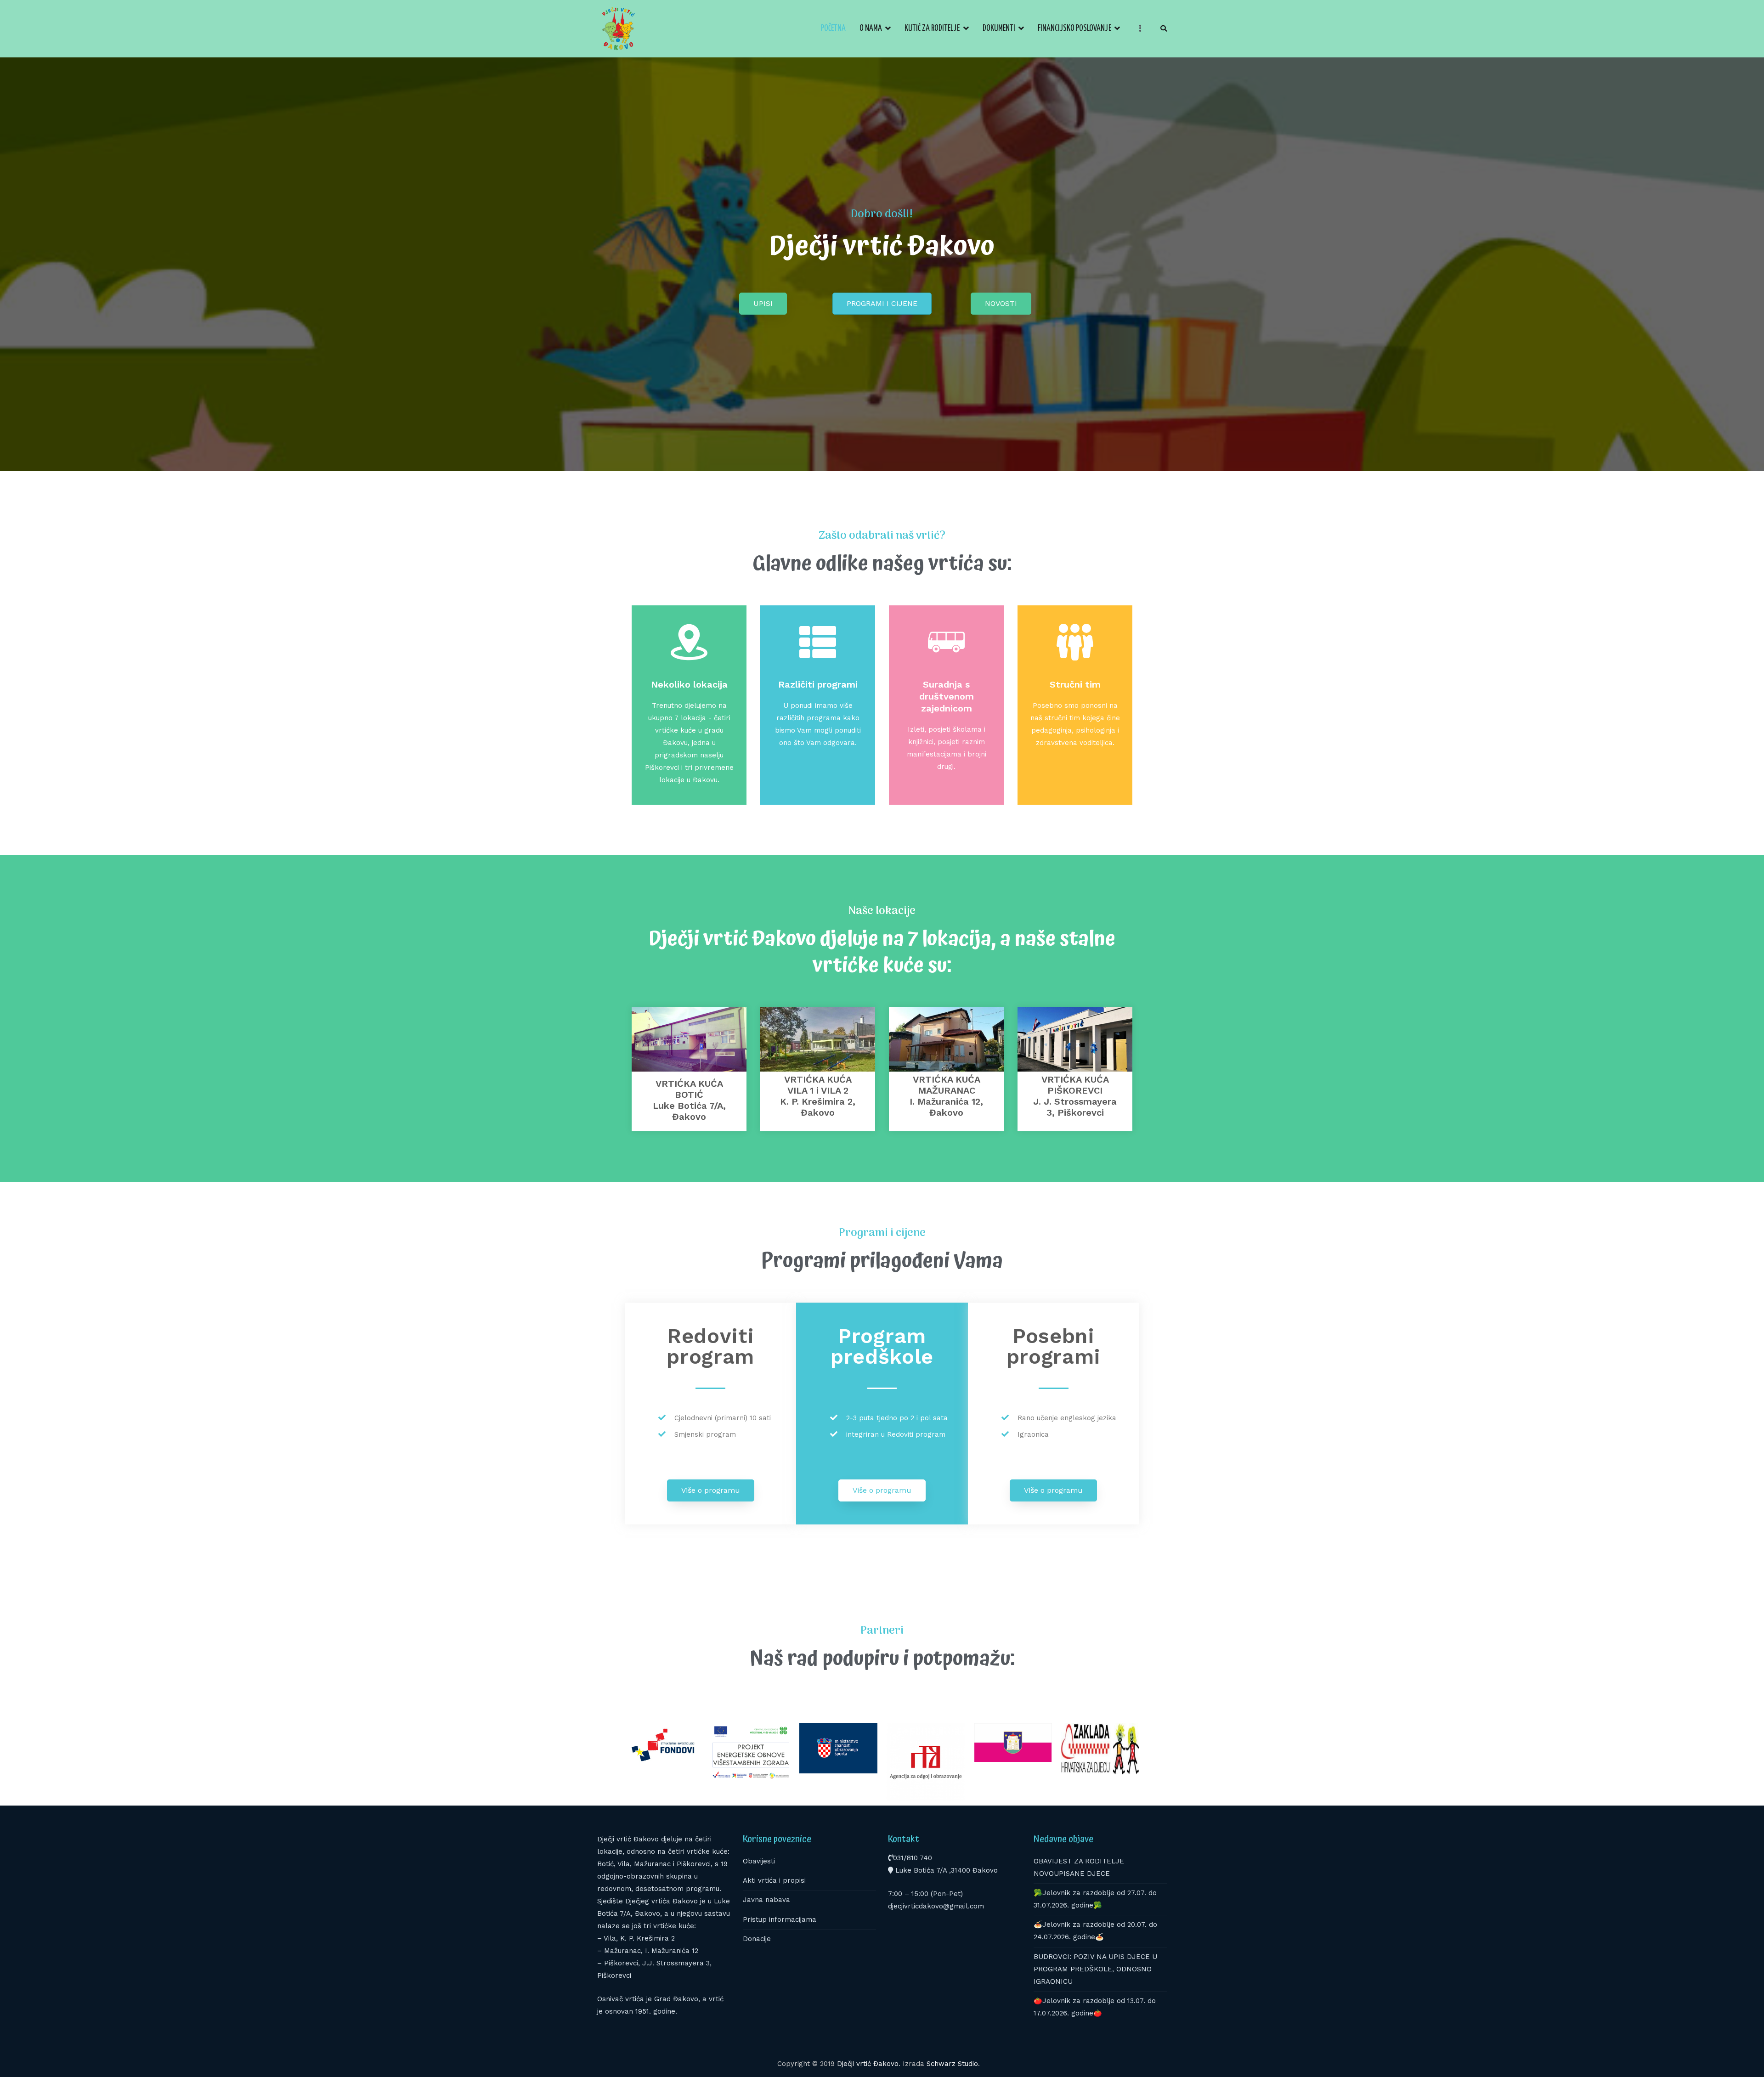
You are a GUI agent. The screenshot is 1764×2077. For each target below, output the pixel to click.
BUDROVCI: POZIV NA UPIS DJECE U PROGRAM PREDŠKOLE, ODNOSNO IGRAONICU (1095, 1969)
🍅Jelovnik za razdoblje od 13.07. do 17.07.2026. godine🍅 (1095, 2007)
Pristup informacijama (780, 1919)
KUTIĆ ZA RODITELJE (932, 28)
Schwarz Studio (952, 2064)
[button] (763, 304)
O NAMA (871, 28)
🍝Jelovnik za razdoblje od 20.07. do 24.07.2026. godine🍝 (1095, 1931)
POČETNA (833, 28)
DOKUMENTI (999, 28)
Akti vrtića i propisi (774, 1880)
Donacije (757, 1939)
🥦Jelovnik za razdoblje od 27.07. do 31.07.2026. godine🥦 (1095, 1899)
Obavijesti (759, 1861)
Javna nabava (766, 1900)
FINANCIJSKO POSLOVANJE (1074, 28)
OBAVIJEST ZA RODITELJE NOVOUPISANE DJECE (1079, 1867)
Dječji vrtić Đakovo (868, 2064)
